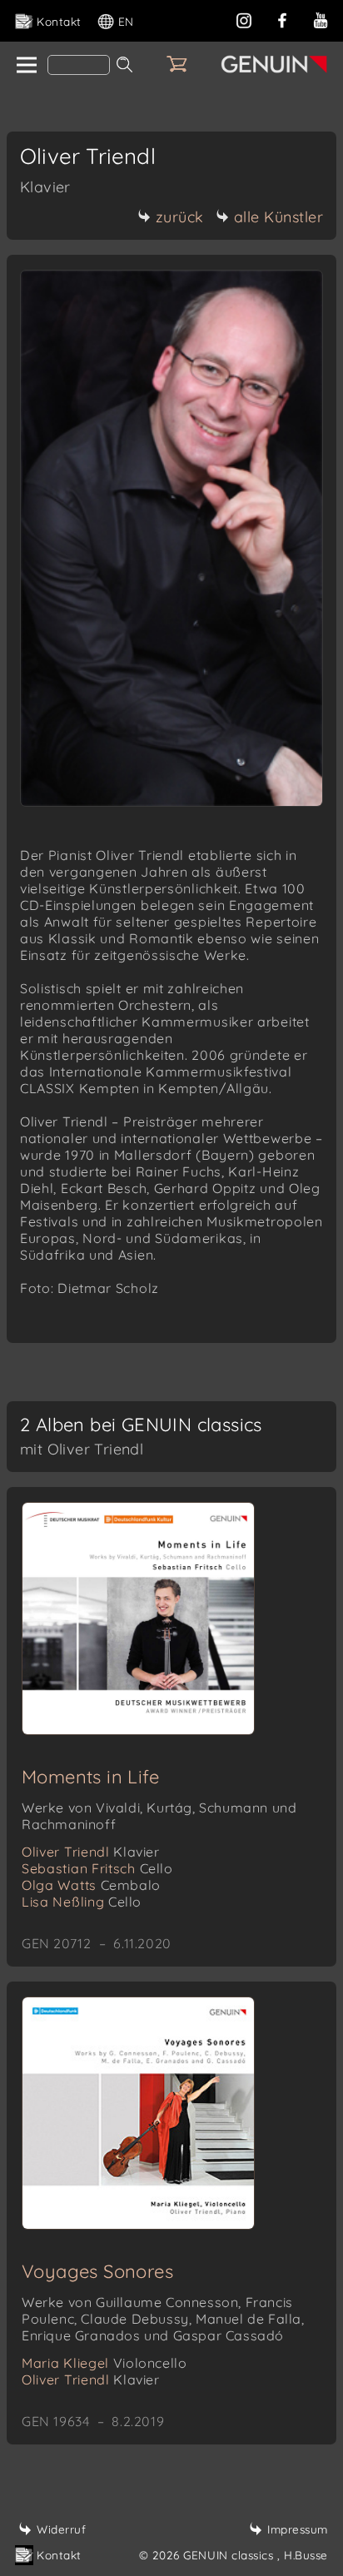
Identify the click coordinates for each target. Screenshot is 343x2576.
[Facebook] (282, 19)
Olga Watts (91, 1885)
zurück (180, 217)
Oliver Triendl (91, 1852)
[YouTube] (321, 19)
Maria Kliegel (104, 2363)
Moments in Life (90, 1777)
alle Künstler (279, 217)
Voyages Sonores (97, 2271)
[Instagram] (244, 19)
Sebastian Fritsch (97, 1868)
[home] (25, 66)
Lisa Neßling (82, 1902)
